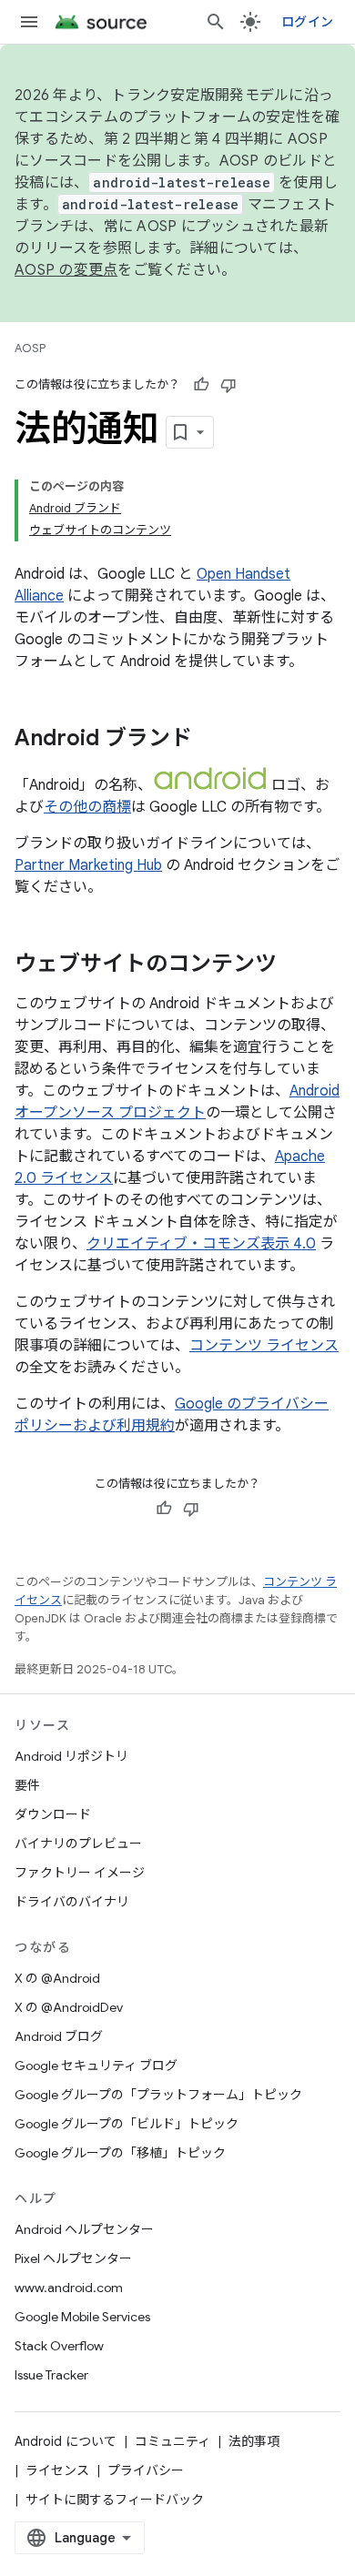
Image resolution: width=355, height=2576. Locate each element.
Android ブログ (59, 2036)
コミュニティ (172, 2441)
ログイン (307, 22)
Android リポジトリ (71, 1756)
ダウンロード (53, 1814)
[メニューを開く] (29, 22)
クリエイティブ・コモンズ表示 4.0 (201, 1244)
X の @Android (57, 1978)
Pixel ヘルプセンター (73, 2258)
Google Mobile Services (82, 2317)
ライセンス (57, 2470)
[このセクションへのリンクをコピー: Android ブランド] (210, 740)
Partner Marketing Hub (88, 865)
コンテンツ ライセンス (264, 1346)
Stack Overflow (59, 2346)
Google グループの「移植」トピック (120, 2153)
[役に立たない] (228, 385)
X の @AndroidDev (69, 2007)
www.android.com (69, 2288)
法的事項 (254, 2441)
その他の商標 (87, 807)
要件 (27, 1785)
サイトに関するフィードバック (115, 2500)
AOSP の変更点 (66, 270)
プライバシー (146, 2470)
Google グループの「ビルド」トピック (127, 2124)
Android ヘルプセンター (84, 2229)
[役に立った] (201, 385)
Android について (66, 2441)
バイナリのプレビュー (78, 1844)
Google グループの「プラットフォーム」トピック (158, 2095)
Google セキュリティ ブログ (96, 2066)
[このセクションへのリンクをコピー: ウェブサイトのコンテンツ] (295, 965)
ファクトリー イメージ (80, 1873)
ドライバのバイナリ (72, 1902)
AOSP (30, 348)
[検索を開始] (216, 22)
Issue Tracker (51, 2375)
